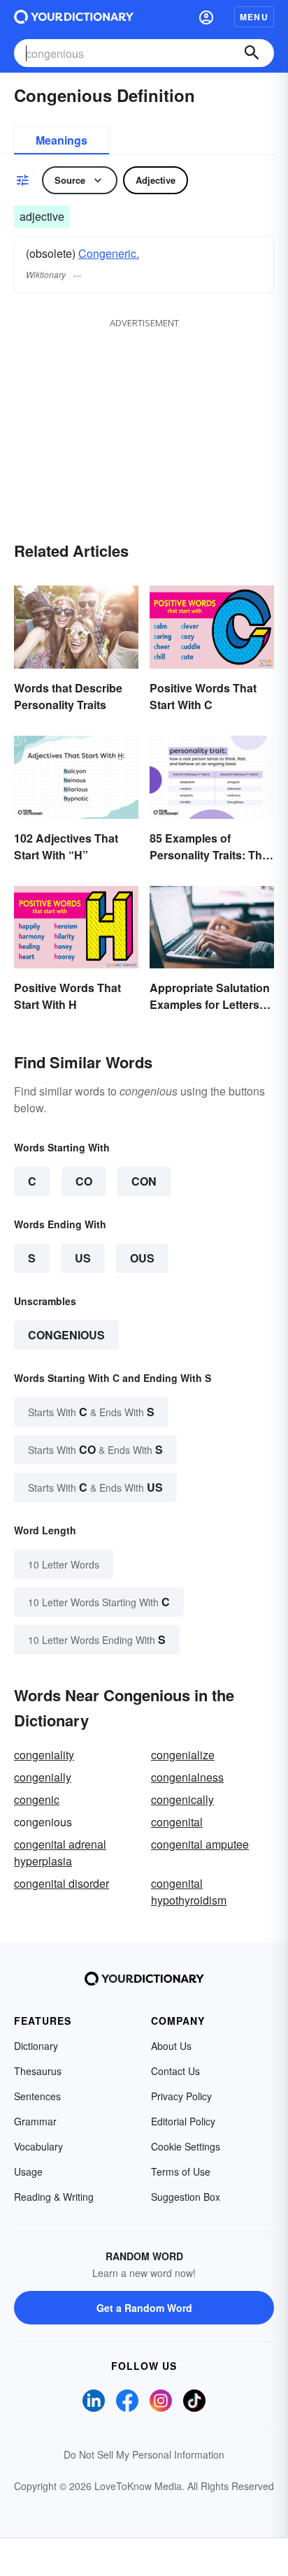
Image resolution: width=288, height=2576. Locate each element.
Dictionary (36, 2046)
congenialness (187, 1777)
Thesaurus (38, 2071)
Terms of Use (181, 2171)
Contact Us (175, 2071)
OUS (142, 1258)
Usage (28, 2171)
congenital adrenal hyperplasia (60, 1853)
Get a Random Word (144, 2308)
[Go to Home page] (74, 17)
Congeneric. (109, 253)
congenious (66, 1335)
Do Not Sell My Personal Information (144, 2454)
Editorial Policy (183, 2121)
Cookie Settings (186, 2146)
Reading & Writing (54, 2197)
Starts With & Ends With (91, 1412)
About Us (171, 2046)
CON (144, 1181)
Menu (254, 17)
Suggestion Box (186, 2197)
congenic (37, 1799)
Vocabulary (38, 2146)
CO (84, 1181)
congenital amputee (200, 1844)
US (83, 1258)
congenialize (183, 1755)
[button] (206, 17)
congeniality (44, 1755)
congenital (177, 1822)
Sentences (37, 2096)
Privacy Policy (181, 2096)
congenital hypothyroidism (189, 1892)
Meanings (62, 140)
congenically (182, 1799)
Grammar (35, 2121)
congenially (43, 1777)
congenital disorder (62, 1883)
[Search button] (252, 53)
